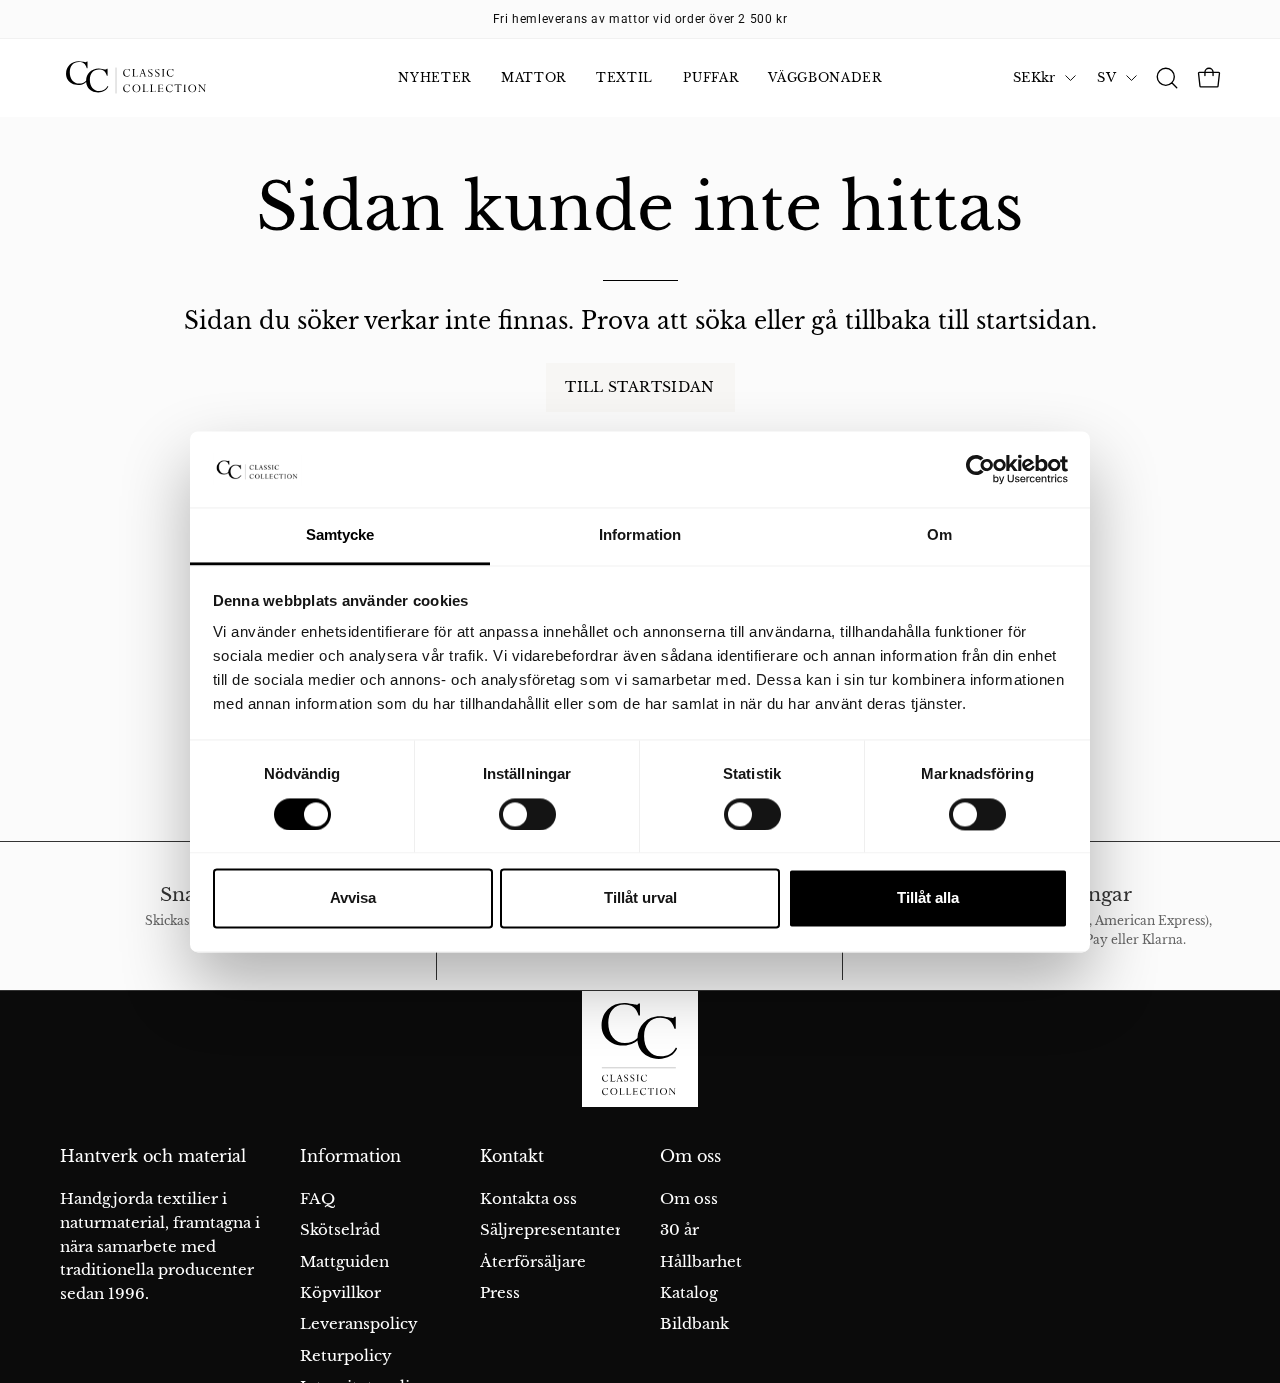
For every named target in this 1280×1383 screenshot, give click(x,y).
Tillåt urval (640, 898)
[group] (640, 19)
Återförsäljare (533, 1261)
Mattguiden (344, 1261)
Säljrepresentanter (551, 1229)
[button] (1167, 78)
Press (500, 1292)
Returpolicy (346, 1355)
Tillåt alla (928, 898)
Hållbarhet (701, 1261)
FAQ (317, 1198)
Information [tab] (640, 535)
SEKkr (1034, 77)
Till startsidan (639, 387)
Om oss (690, 1156)
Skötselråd (340, 1229)
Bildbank (694, 1323)
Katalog (689, 1292)
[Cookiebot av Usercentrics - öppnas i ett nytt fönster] (980, 469)
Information (350, 1156)
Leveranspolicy (359, 1323)
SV (1106, 77)
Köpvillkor (340, 1292)
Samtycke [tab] (340, 535)
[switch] (527, 814)
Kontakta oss (528, 1198)
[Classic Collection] (160, 78)
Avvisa (353, 898)
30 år (679, 1229)
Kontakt (512, 1156)
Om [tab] (939, 535)
